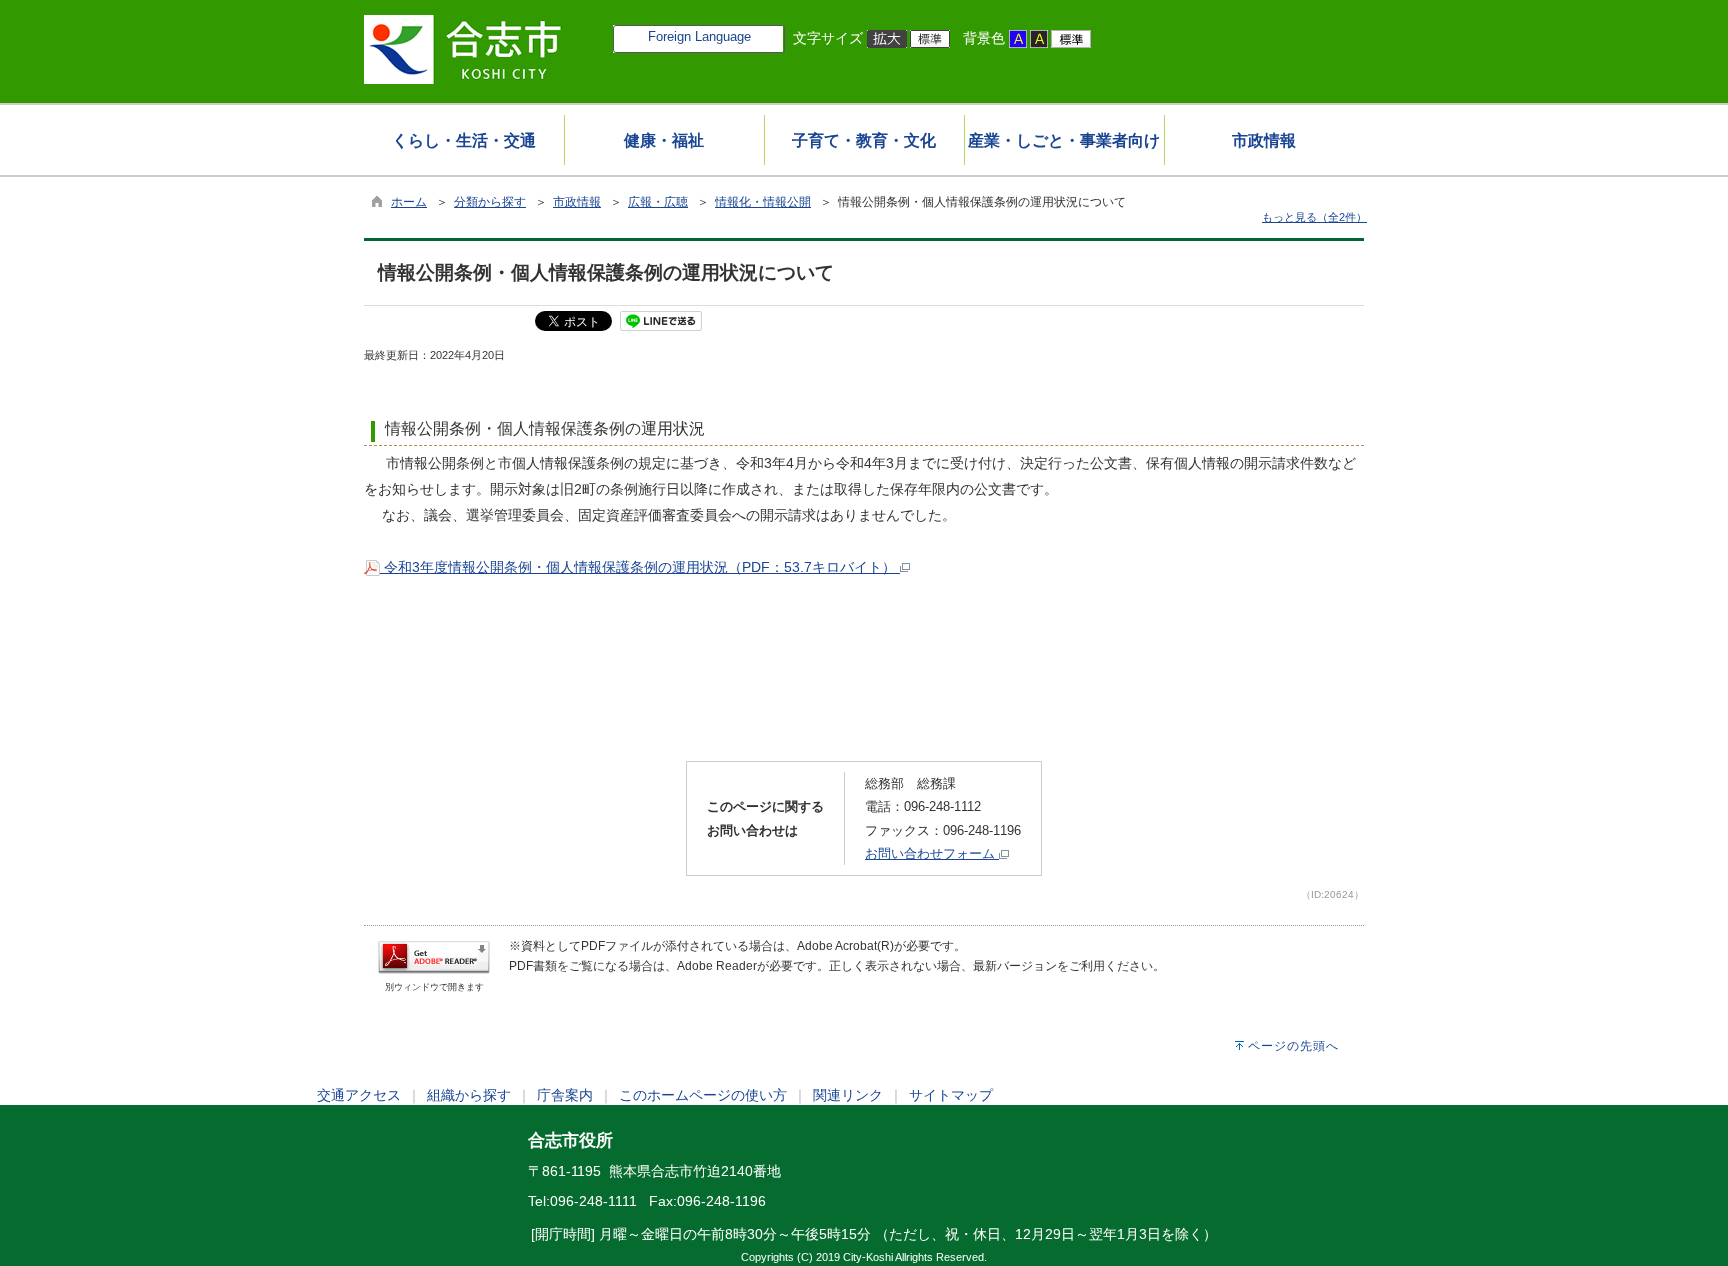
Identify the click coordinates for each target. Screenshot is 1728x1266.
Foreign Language (699, 36)
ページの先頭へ (1293, 1046)
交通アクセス (359, 1095)
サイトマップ (951, 1095)
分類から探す (490, 202)
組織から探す (469, 1095)
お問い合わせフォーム (932, 853)
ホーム (409, 202)
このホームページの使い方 (703, 1095)
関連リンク (848, 1095)
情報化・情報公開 (763, 202)
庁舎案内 (565, 1095)
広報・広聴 (658, 202)
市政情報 (577, 202)
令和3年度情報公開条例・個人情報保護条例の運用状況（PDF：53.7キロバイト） (640, 567)
